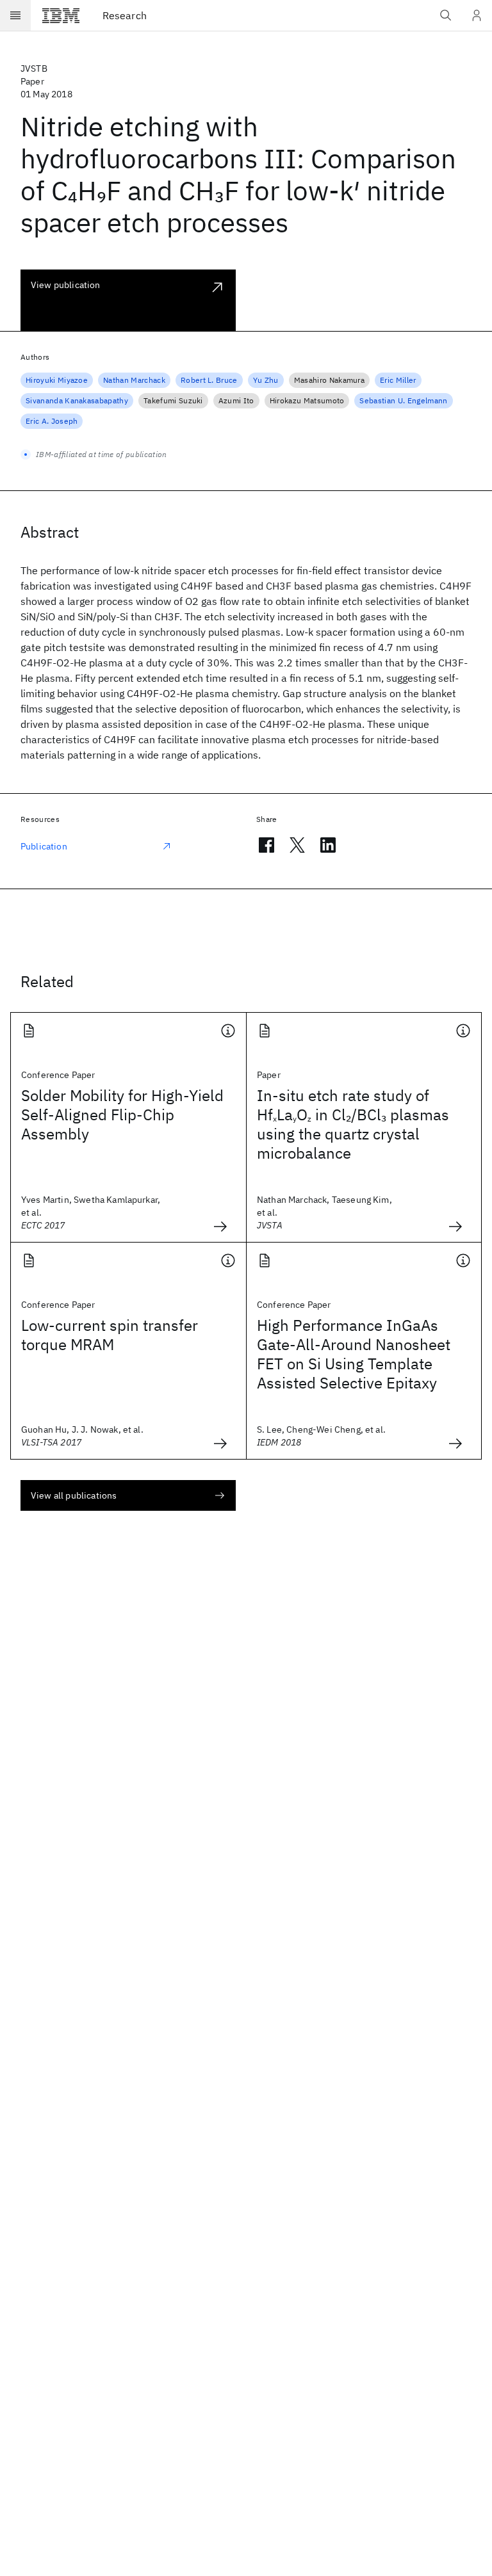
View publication (66, 285)
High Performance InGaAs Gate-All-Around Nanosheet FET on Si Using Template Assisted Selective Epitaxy (354, 1354)
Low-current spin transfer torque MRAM (110, 1335)
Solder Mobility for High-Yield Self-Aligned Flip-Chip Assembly (122, 1115)
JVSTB (34, 68)
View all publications (74, 1495)
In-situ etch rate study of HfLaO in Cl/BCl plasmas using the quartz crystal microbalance (353, 1124)
